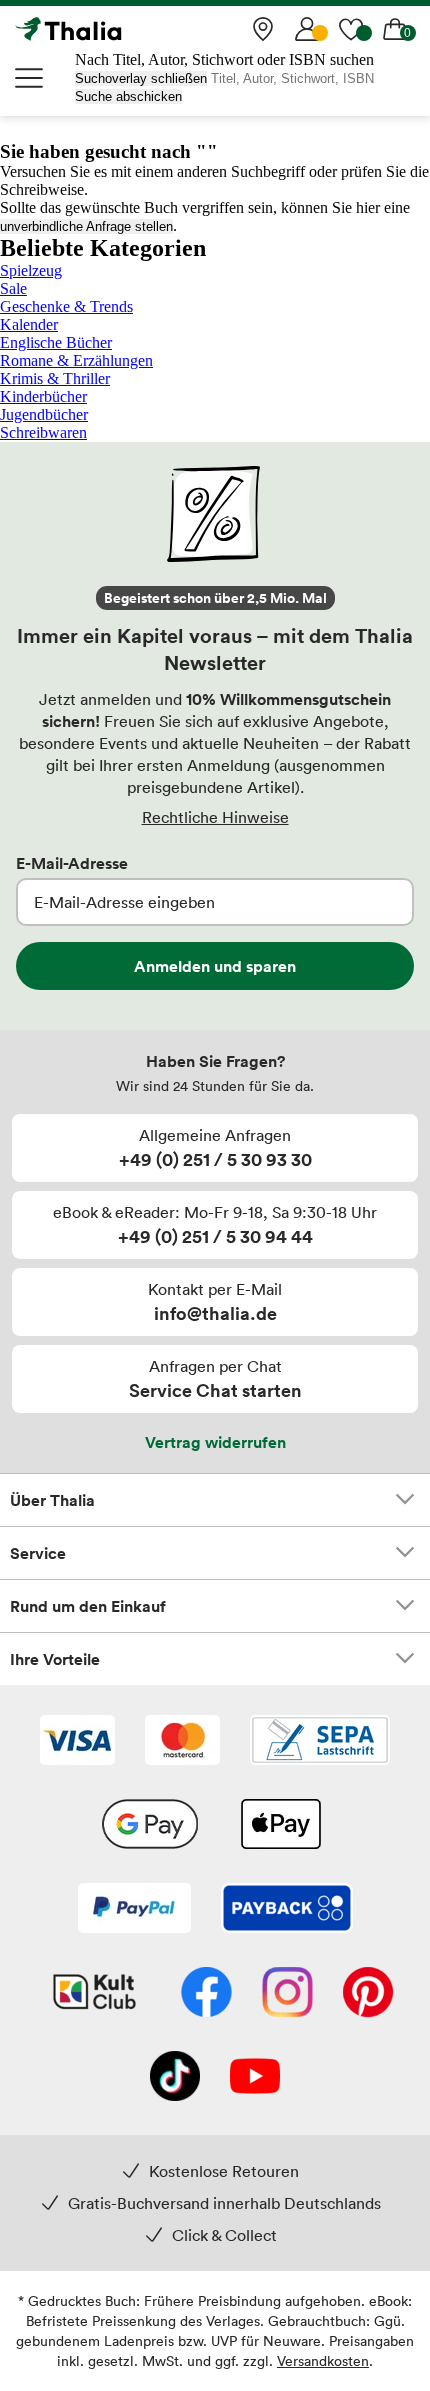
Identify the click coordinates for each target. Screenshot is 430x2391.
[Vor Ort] (263, 29)
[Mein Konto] (307, 29)
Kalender (29, 324)
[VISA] (77, 1742)
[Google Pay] (150, 1826)
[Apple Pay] (280, 1826)
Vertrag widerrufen (215, 1442)
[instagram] (287, 1994)
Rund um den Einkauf (88, 1606)
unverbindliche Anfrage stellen (86, 226)
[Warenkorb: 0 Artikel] (395, 29)
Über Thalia (52, 1500)
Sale (13, 288)
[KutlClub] (94, 1994)
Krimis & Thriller (55, 378)
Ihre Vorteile (55, 1659)
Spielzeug (31, 270)
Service (38, 1553)
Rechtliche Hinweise (215, 817)
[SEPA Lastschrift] (320, 1742)
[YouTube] (255, 2078)
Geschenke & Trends (66, 306)
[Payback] (287, 1910)
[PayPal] (134, 1910)
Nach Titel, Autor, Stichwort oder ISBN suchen (224, 59)
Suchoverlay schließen (141, 78)
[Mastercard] (182, 1742)
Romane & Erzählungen (76, 360)
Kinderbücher (43, 396)
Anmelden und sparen (215, 966)
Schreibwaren (43, 432)
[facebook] (206, 1994)
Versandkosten (323, 2360)
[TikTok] (175, 2078)
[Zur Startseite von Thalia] (115, 29)
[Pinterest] (368, 1994)
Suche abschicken (128, 96)
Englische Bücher (56, 342)
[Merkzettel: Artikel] (351, 29)
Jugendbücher (44, 414)
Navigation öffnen (30, 78)
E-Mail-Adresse (72, 863)
